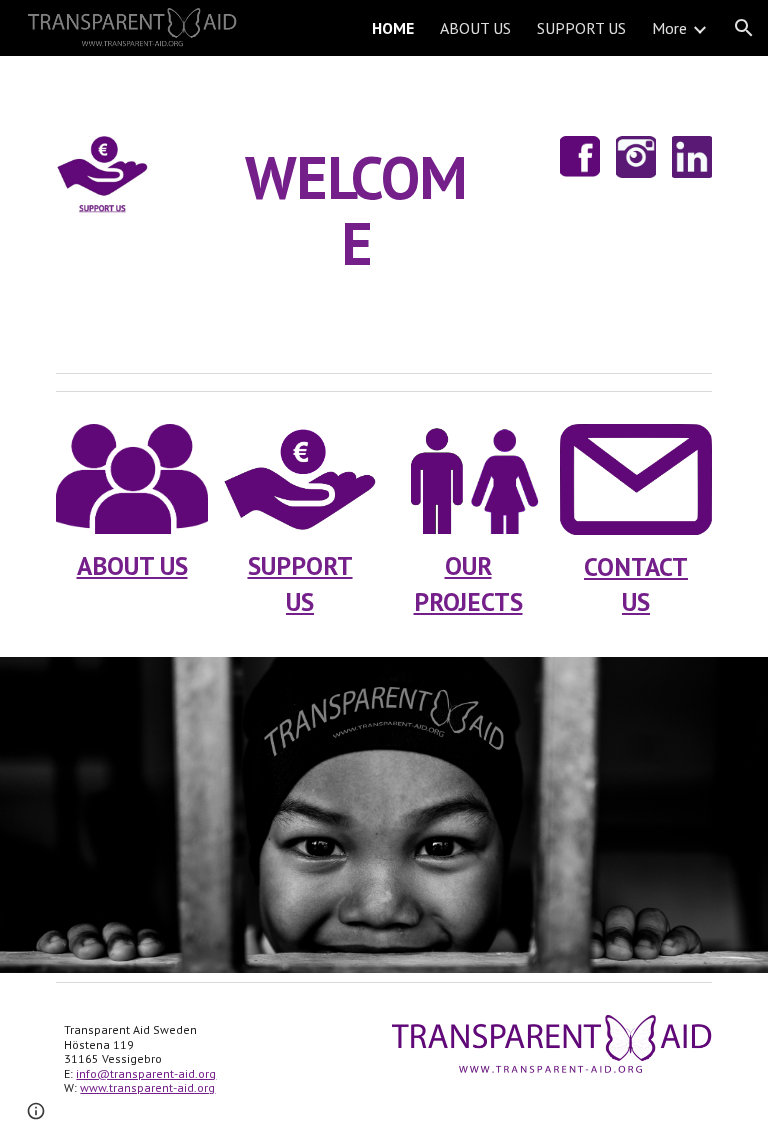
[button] (744, 28)
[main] (355, 210)
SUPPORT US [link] (581, 28)
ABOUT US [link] (475, 28)
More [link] (669, 28)
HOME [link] (393, 28)
